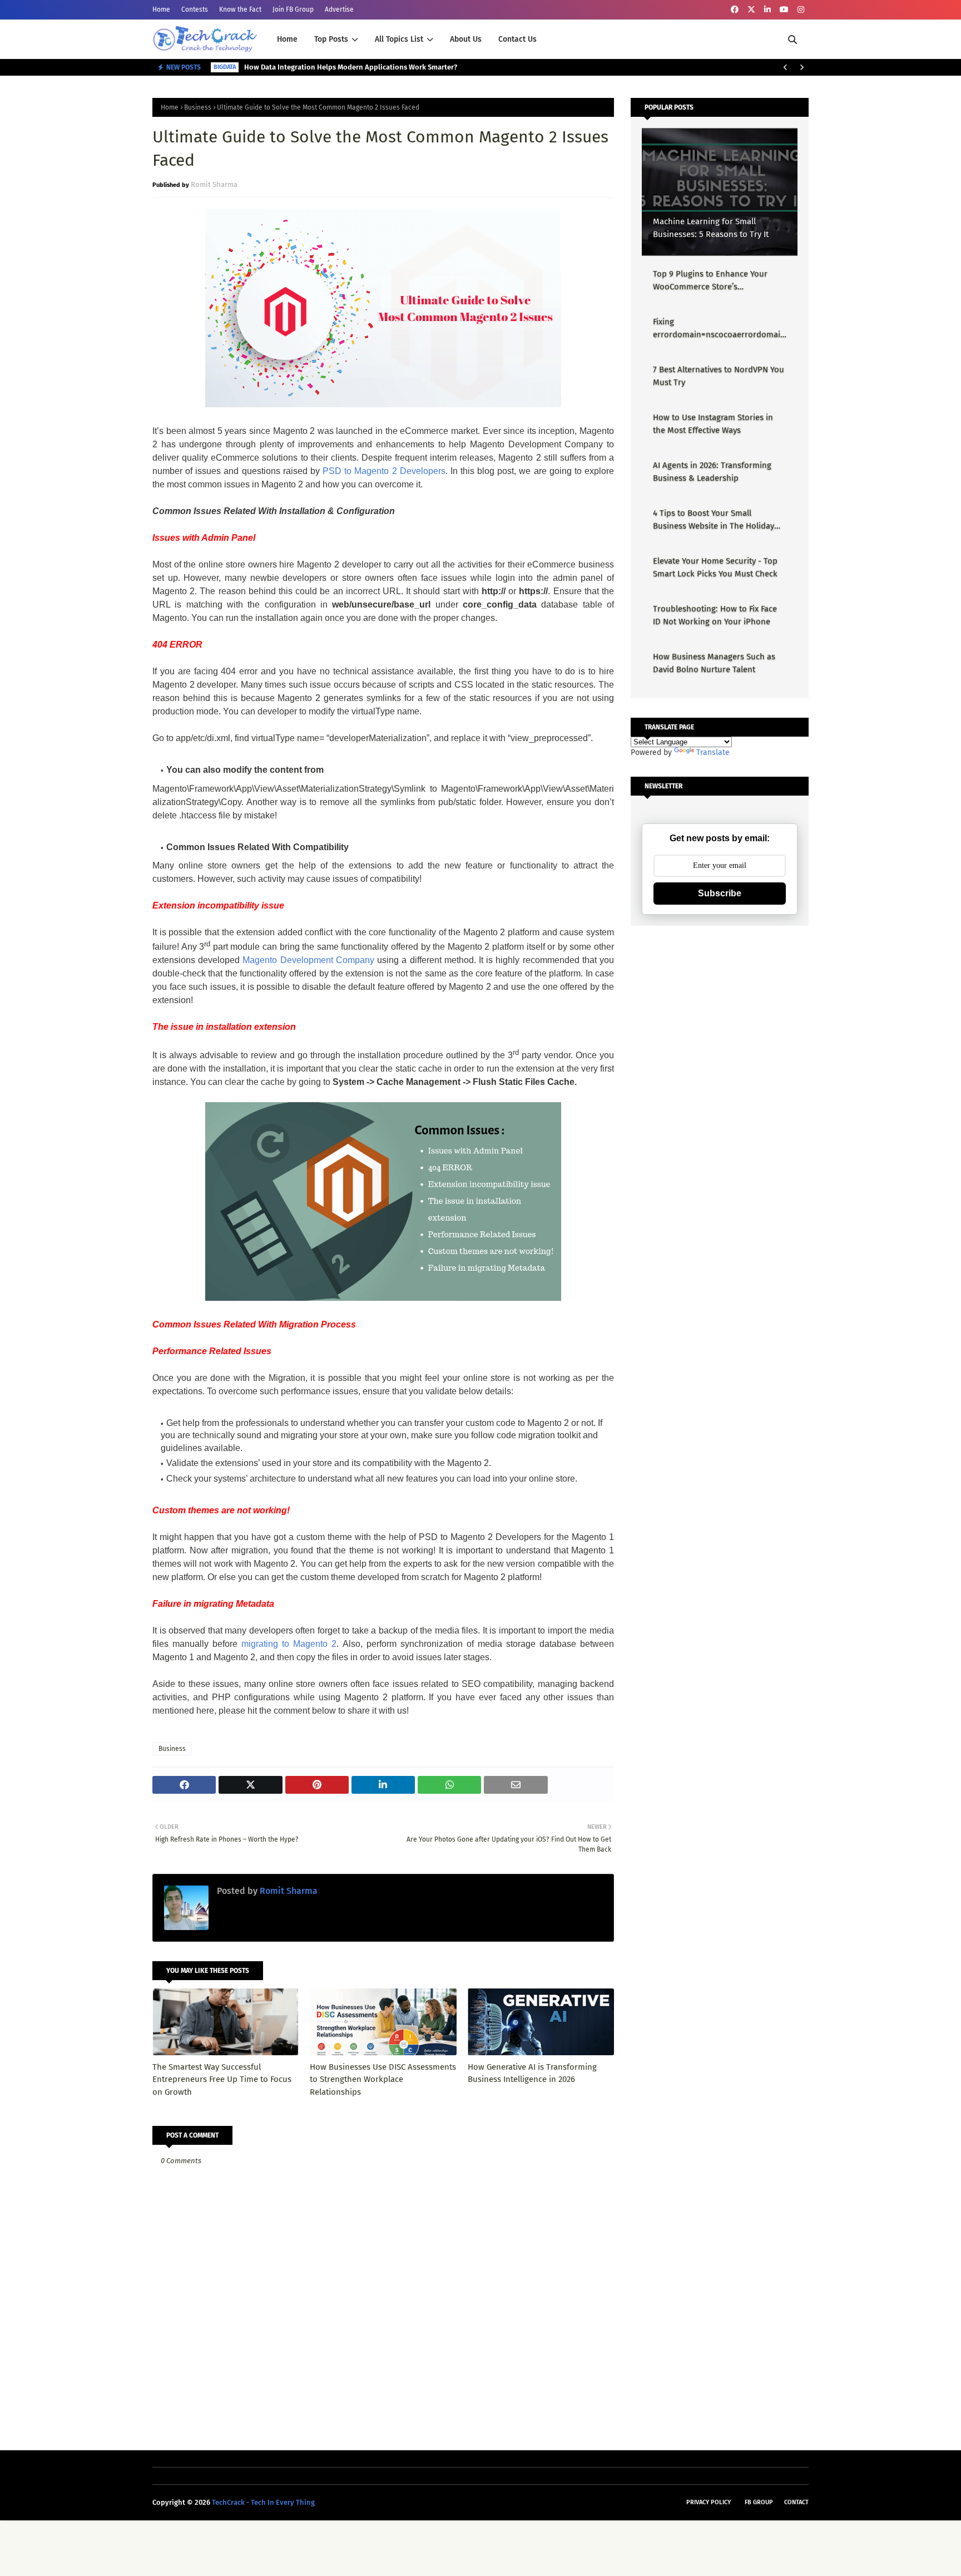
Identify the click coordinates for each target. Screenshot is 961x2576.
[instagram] (801, 10)
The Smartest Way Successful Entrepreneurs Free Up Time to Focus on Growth (222, 2079)
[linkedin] (767, 10)
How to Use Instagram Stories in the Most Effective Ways (713, 424)
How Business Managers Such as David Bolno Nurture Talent (714, 663)
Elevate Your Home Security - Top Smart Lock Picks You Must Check (715, 567)
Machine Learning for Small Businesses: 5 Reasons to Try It (711, 228)
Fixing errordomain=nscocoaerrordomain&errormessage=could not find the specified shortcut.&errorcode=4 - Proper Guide (719, 329)
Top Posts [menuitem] (331, 39)
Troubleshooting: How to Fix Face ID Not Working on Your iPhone (715, 615)
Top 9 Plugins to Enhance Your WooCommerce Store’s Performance (710, 281)
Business (198, 107)
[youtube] (784, 10)
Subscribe (720, 893)
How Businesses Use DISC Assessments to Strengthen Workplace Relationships (383, 2079)
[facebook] (735, 10)
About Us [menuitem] (466, 39)
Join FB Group (293, 9)
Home (161, 9)
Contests (195, 9)
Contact (796, 2502)
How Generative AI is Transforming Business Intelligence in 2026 (532, 2073)
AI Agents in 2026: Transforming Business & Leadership (712, 472)
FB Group (759, 2502)
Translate (713, 752)
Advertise (339, 9)
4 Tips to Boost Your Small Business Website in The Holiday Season (714, 520)
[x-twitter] (751, 10)
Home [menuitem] (287, 39)
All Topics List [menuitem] (399, 39)
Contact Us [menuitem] (517, 39)
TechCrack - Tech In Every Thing (263, 2502)
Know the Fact (240, 9)
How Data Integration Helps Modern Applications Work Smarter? (351, 67)
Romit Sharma (214, 184)
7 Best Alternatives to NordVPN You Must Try (719, 376)
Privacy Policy (709, 2502)
